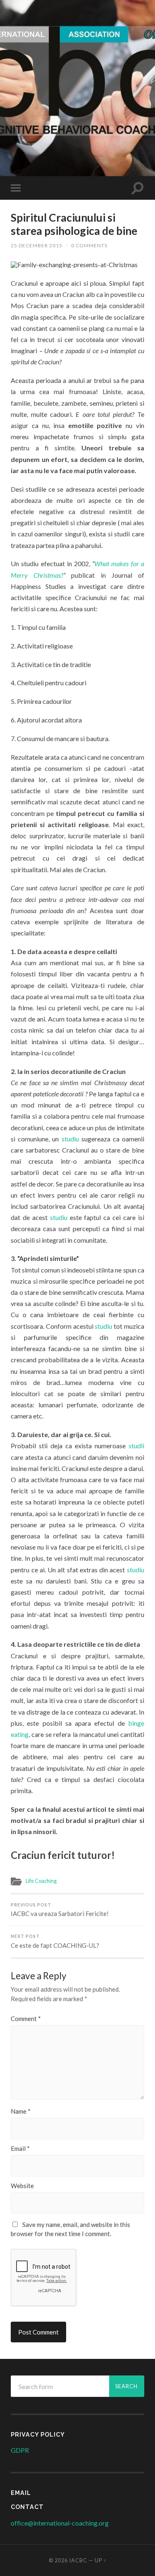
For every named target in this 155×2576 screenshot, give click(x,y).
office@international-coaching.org (60, 2523)
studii (136, 1446)
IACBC (77, 26)
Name (21, 2111)
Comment (26, 2019)
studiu (70, 1139)
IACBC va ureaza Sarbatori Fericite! (60, 1910)
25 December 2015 (37, 245)
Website (22, 2186)
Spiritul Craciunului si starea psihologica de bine (74, 224)
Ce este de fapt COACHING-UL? (55, 1941)
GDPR (20, 2450)
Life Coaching (41, 1881)
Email (20, 2149)
